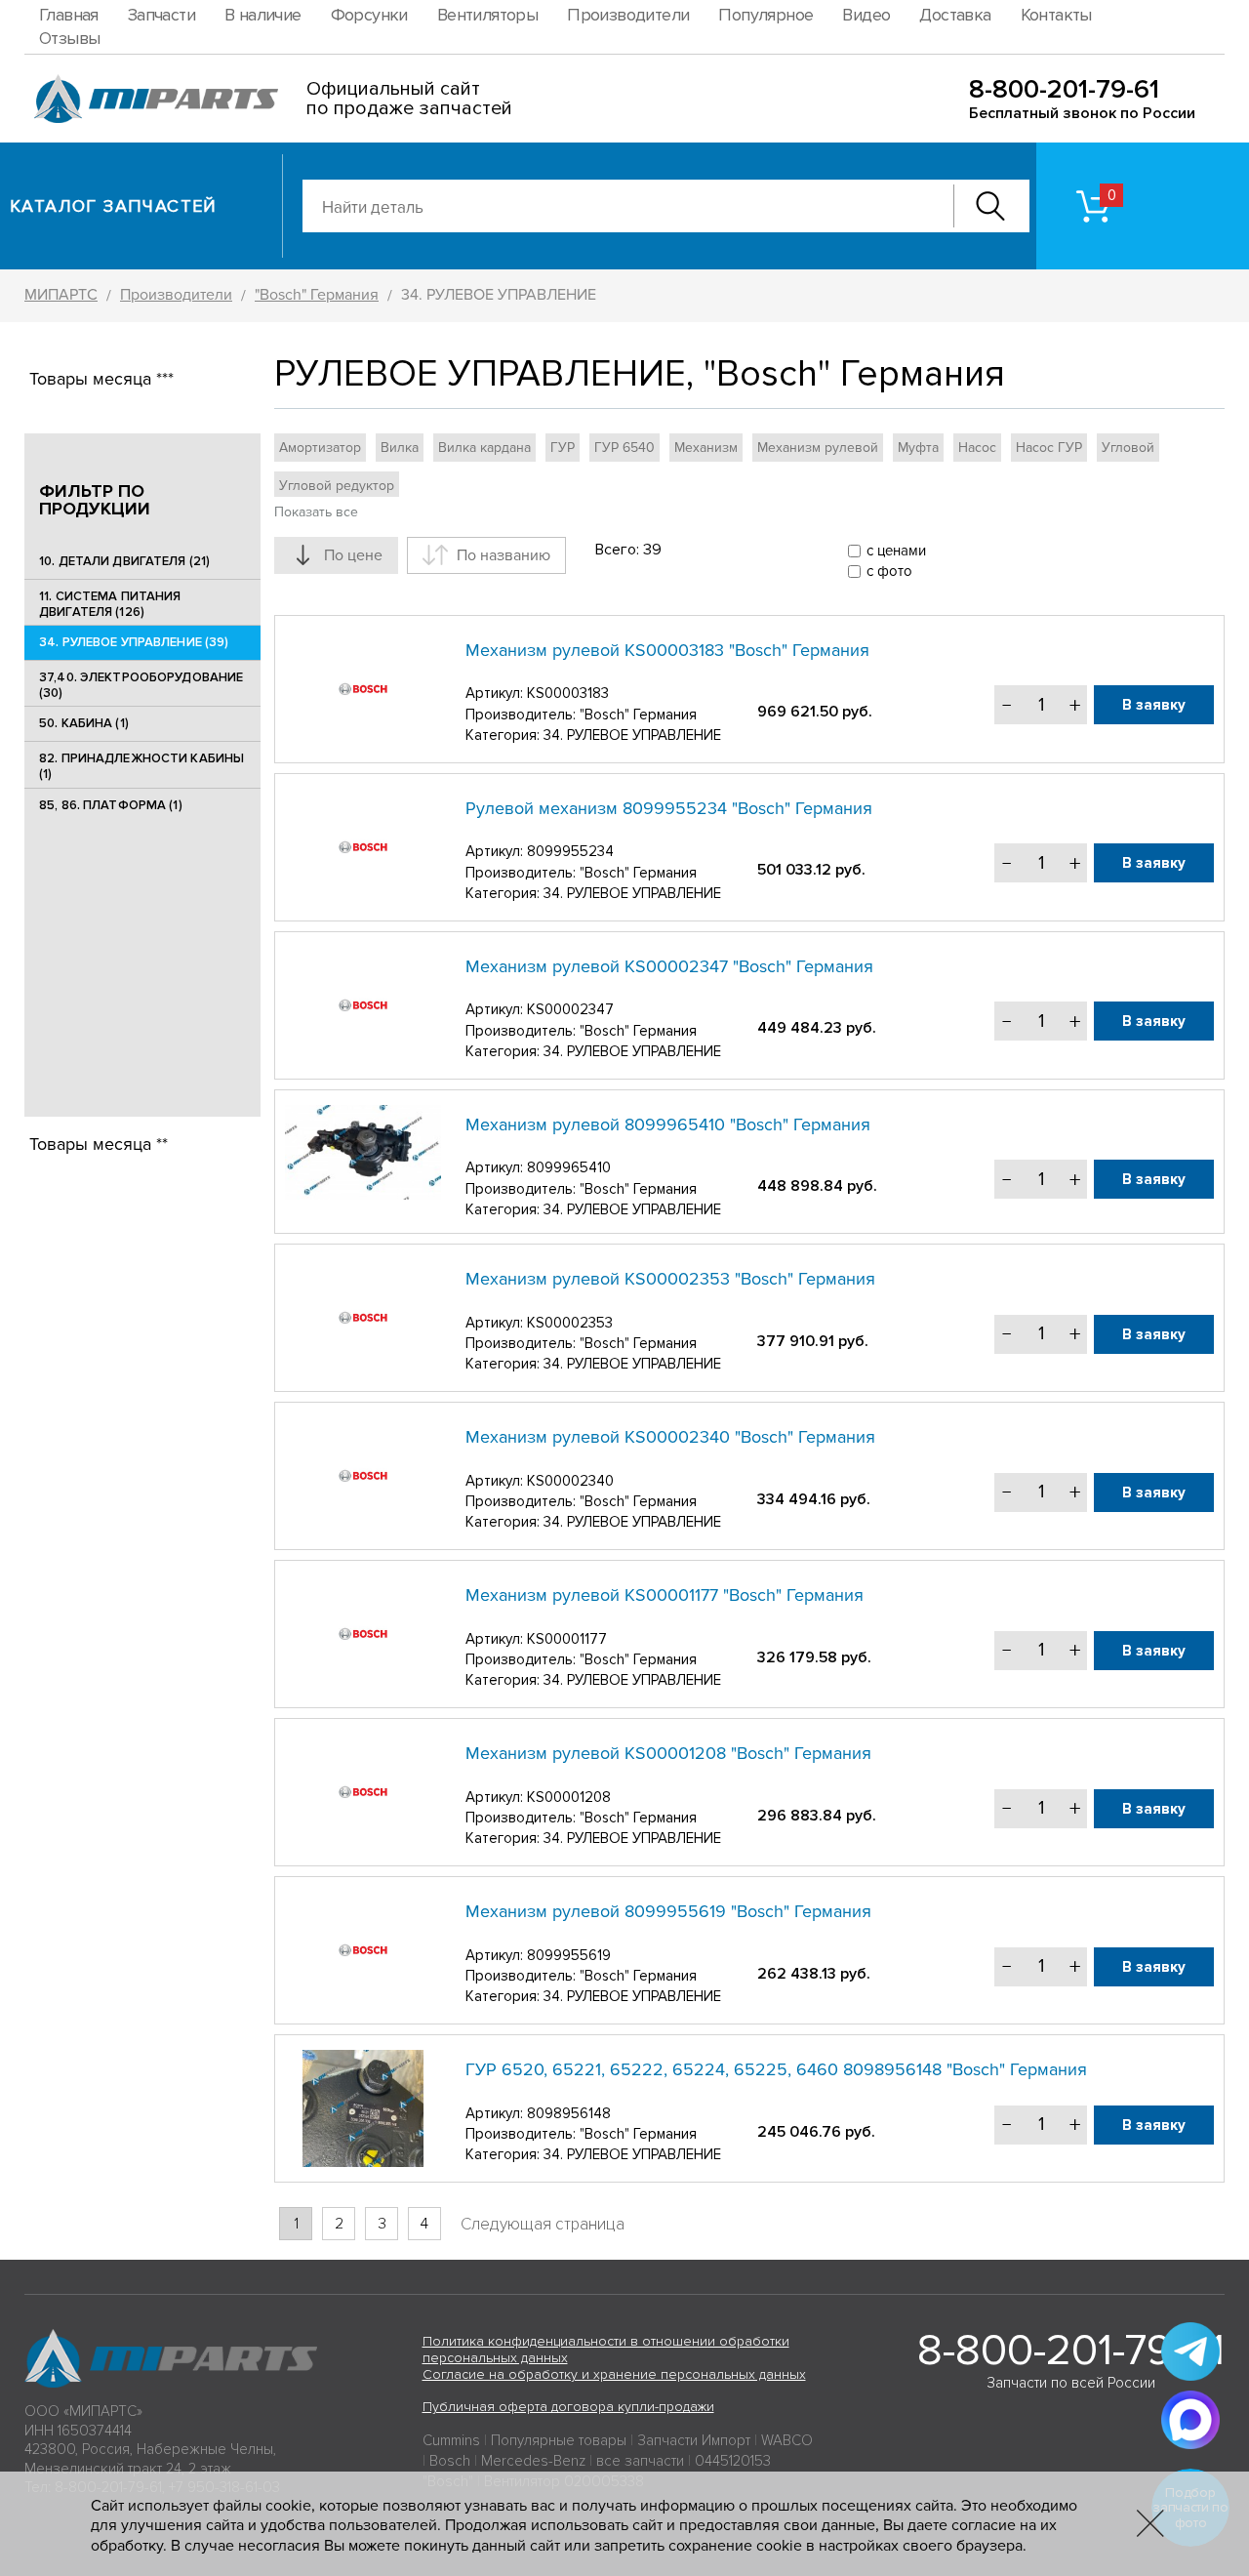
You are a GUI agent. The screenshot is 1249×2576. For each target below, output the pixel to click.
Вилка (400, 448)
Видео (866, 15)
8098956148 (569, 2113)
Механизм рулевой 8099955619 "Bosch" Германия (668, 1911)
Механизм (706, 448)
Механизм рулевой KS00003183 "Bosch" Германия (667, 650)
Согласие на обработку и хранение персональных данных (614, 2374)
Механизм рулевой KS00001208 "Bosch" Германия (668, 1753)
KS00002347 (570, 1009)
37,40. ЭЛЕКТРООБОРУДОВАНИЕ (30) (141, 685)
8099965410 (569, 1167)
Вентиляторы (487, 15)
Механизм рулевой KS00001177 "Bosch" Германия (665, 1595)
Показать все (316, 512)
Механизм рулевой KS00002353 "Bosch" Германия (670, 1279)
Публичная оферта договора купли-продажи (568, 2407)
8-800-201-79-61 (1064, 89)
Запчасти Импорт (694, 2440)
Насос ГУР (1049, 448)
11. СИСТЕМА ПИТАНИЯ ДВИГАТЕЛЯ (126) (110, 604)
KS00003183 (568, 693)
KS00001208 (569, 1797)
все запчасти (640, 2461)
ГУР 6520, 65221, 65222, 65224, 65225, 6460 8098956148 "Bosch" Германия (776, 2069)
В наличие (263, 15)
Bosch (450, 2461)
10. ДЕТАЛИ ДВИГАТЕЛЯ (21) (124, 561)
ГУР (563, 448)
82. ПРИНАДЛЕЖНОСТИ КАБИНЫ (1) (141, 766)
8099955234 (570, 851)
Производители (628, 15)
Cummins (451, 2440)
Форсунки (369, 15)
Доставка (955, 15)
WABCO (787, 2440)
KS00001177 (567, 1639)
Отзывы (69, 38)
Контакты (1056, 15)
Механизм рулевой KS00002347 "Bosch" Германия (669, 966)
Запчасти (161, 15)
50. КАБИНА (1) (84, 723)
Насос (977, 448)
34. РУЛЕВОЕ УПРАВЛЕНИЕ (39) (134, 642)
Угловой (1128, 448)
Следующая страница (543, 2224)
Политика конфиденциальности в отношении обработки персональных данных (606, 2350)
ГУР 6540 (624, 448)
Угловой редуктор (337, 486)
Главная (69, 15)
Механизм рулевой (818, 448)
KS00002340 (570, 1481)
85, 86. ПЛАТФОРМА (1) (111, 805)
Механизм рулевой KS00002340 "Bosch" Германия (670, 1437)
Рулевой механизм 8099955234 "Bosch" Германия (669, 808)
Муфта (918, 448)
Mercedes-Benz (533, 2461)
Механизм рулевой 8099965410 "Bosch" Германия (668, 1124)
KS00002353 (570, 1323)
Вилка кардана (484, 448)
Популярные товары (559, 2440)
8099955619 (569, 1955)
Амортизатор (320, 448)
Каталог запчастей (114, 206)
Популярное (766, 15)
